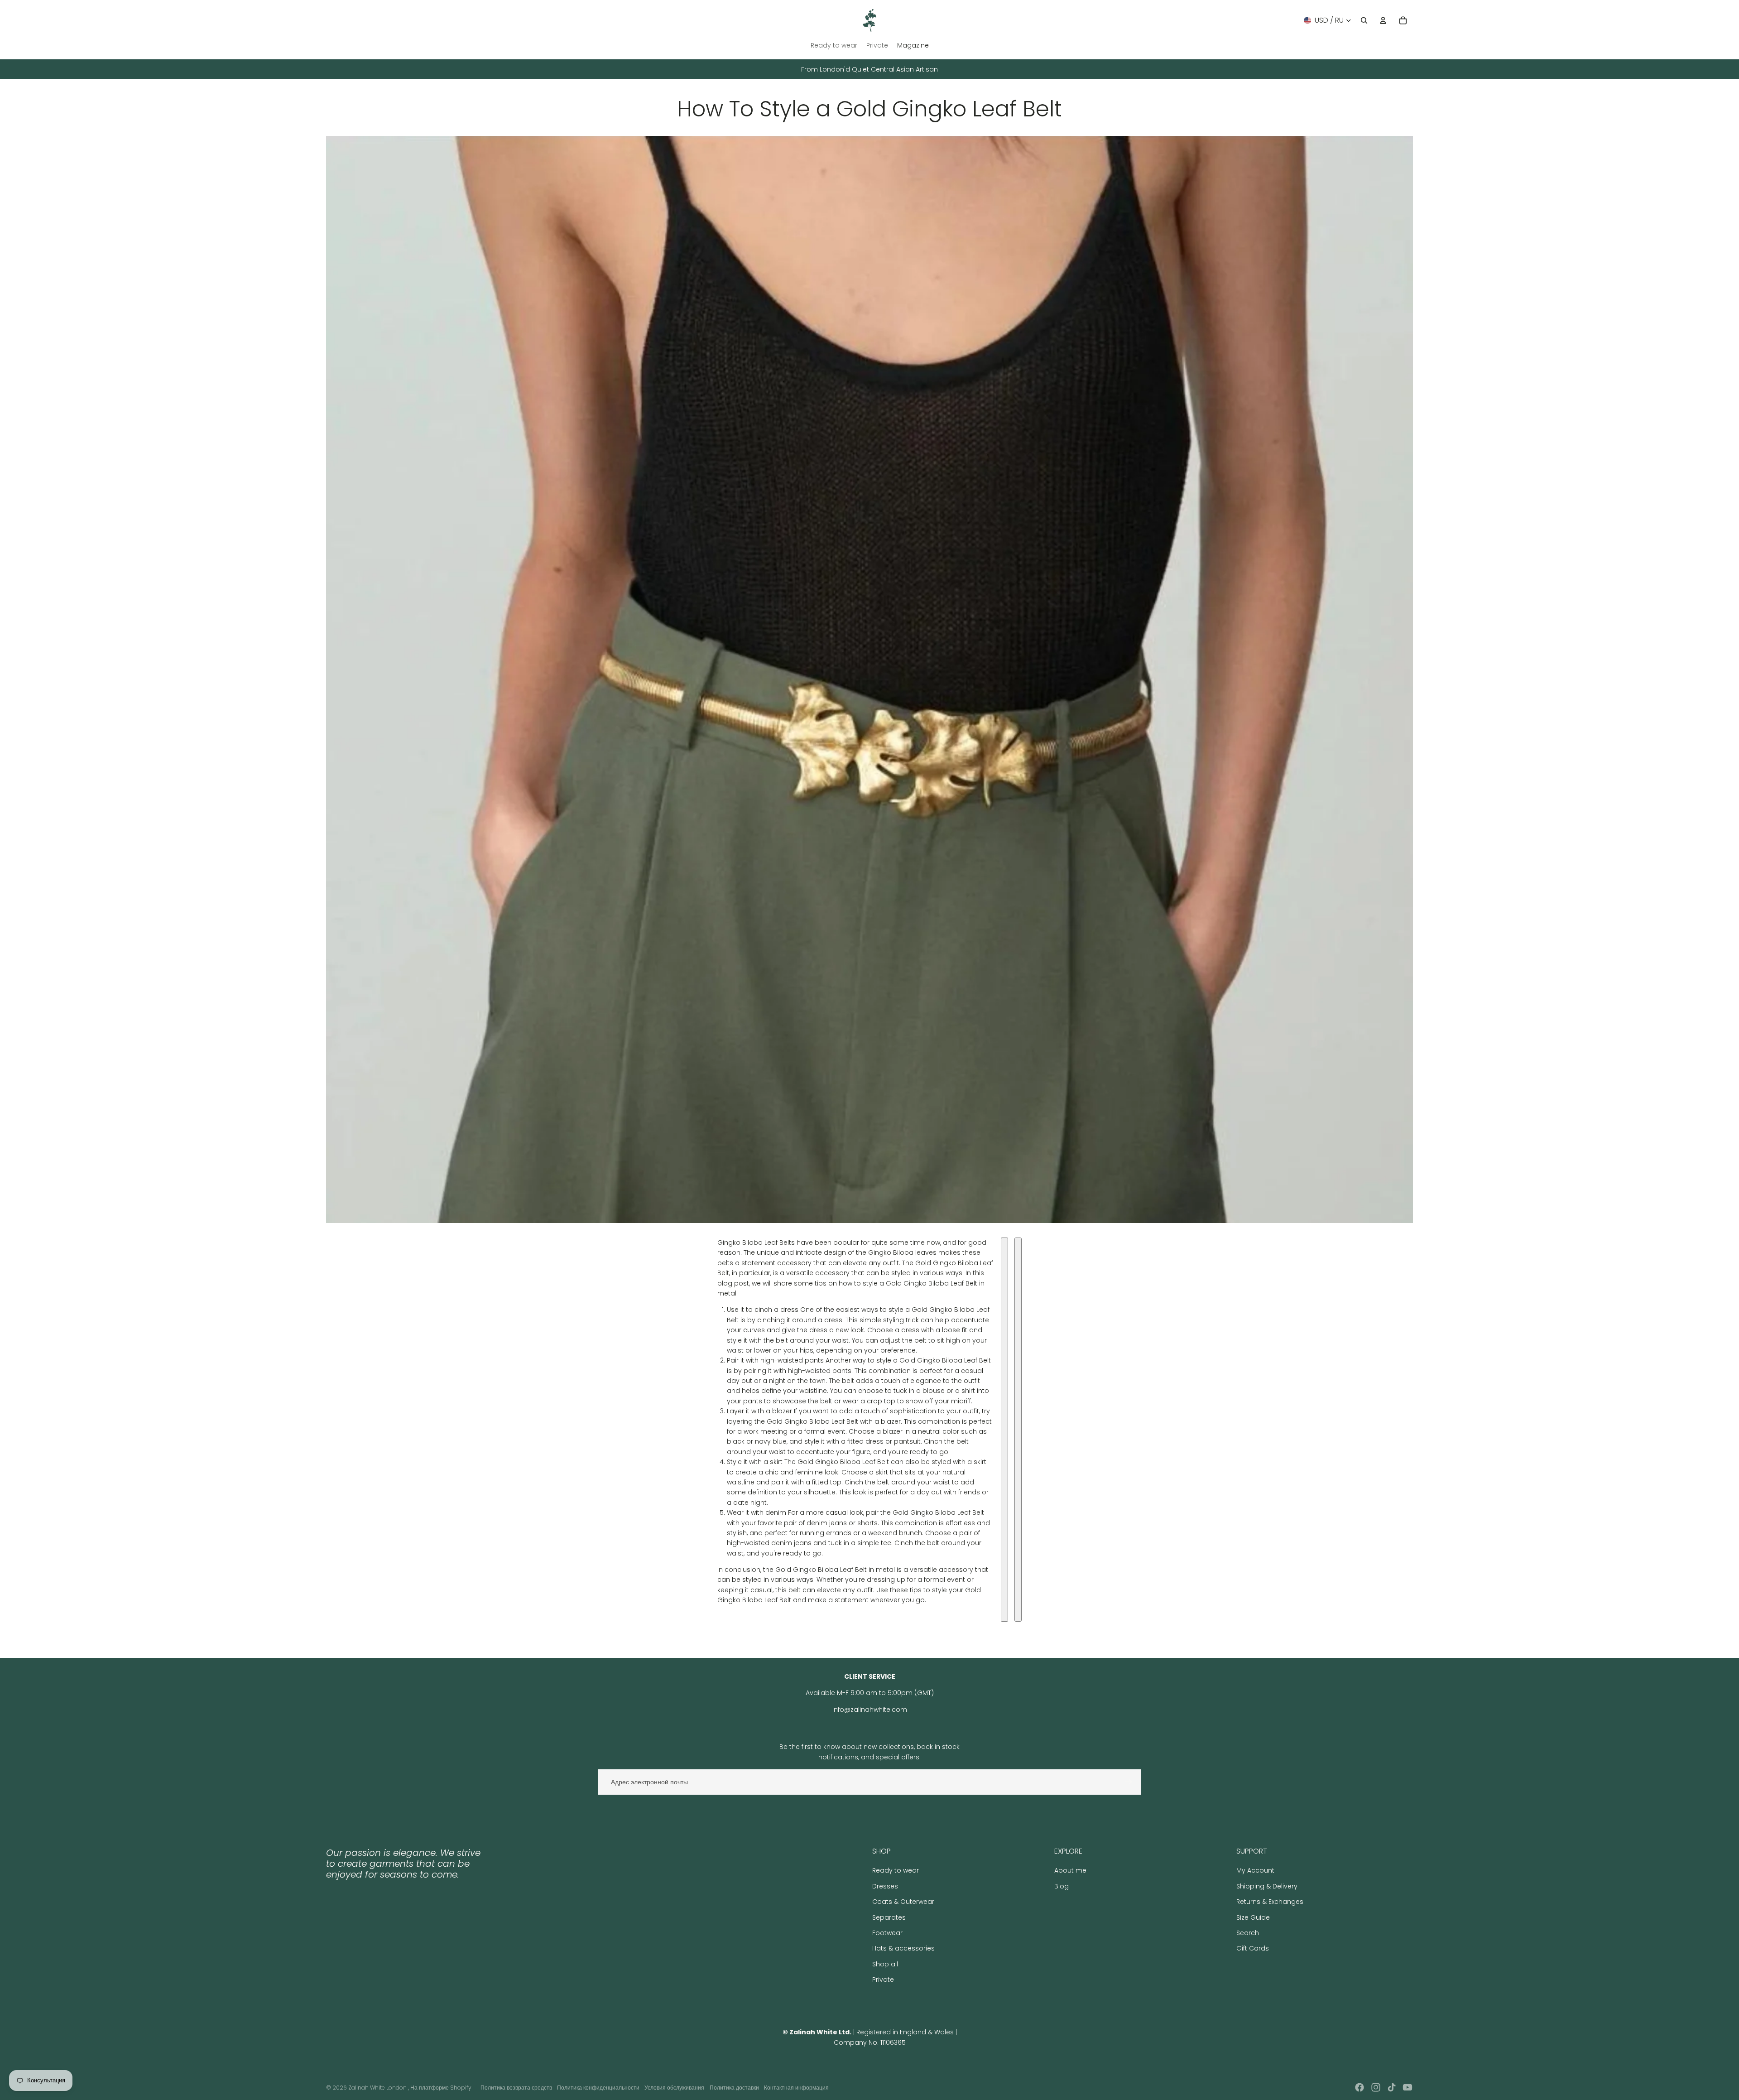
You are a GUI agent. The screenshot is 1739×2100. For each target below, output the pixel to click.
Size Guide (1253, 1917)
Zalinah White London (378, 2088)
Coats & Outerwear (903, 1902)
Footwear (887, 1933)
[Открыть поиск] (1364, 20)
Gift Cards (1253, 1948)
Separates (889, 1917)
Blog (1062, 1886)
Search (1248, 1933)
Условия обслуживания (674, 2088)
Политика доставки (734, 2088)
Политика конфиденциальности (598, 2088)
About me (1070, 1870)
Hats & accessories (903, 1948)
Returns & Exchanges (1270, 1902)
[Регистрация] (1129, 1782)
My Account (1255, 1870)
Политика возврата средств (516, 2088)
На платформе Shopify (441, 2088)
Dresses (885, 1886)
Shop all (885, 1964)
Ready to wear (896, 1870)
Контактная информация (796, 2088)
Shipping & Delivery (1267, 1886)
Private (883, 1980)
